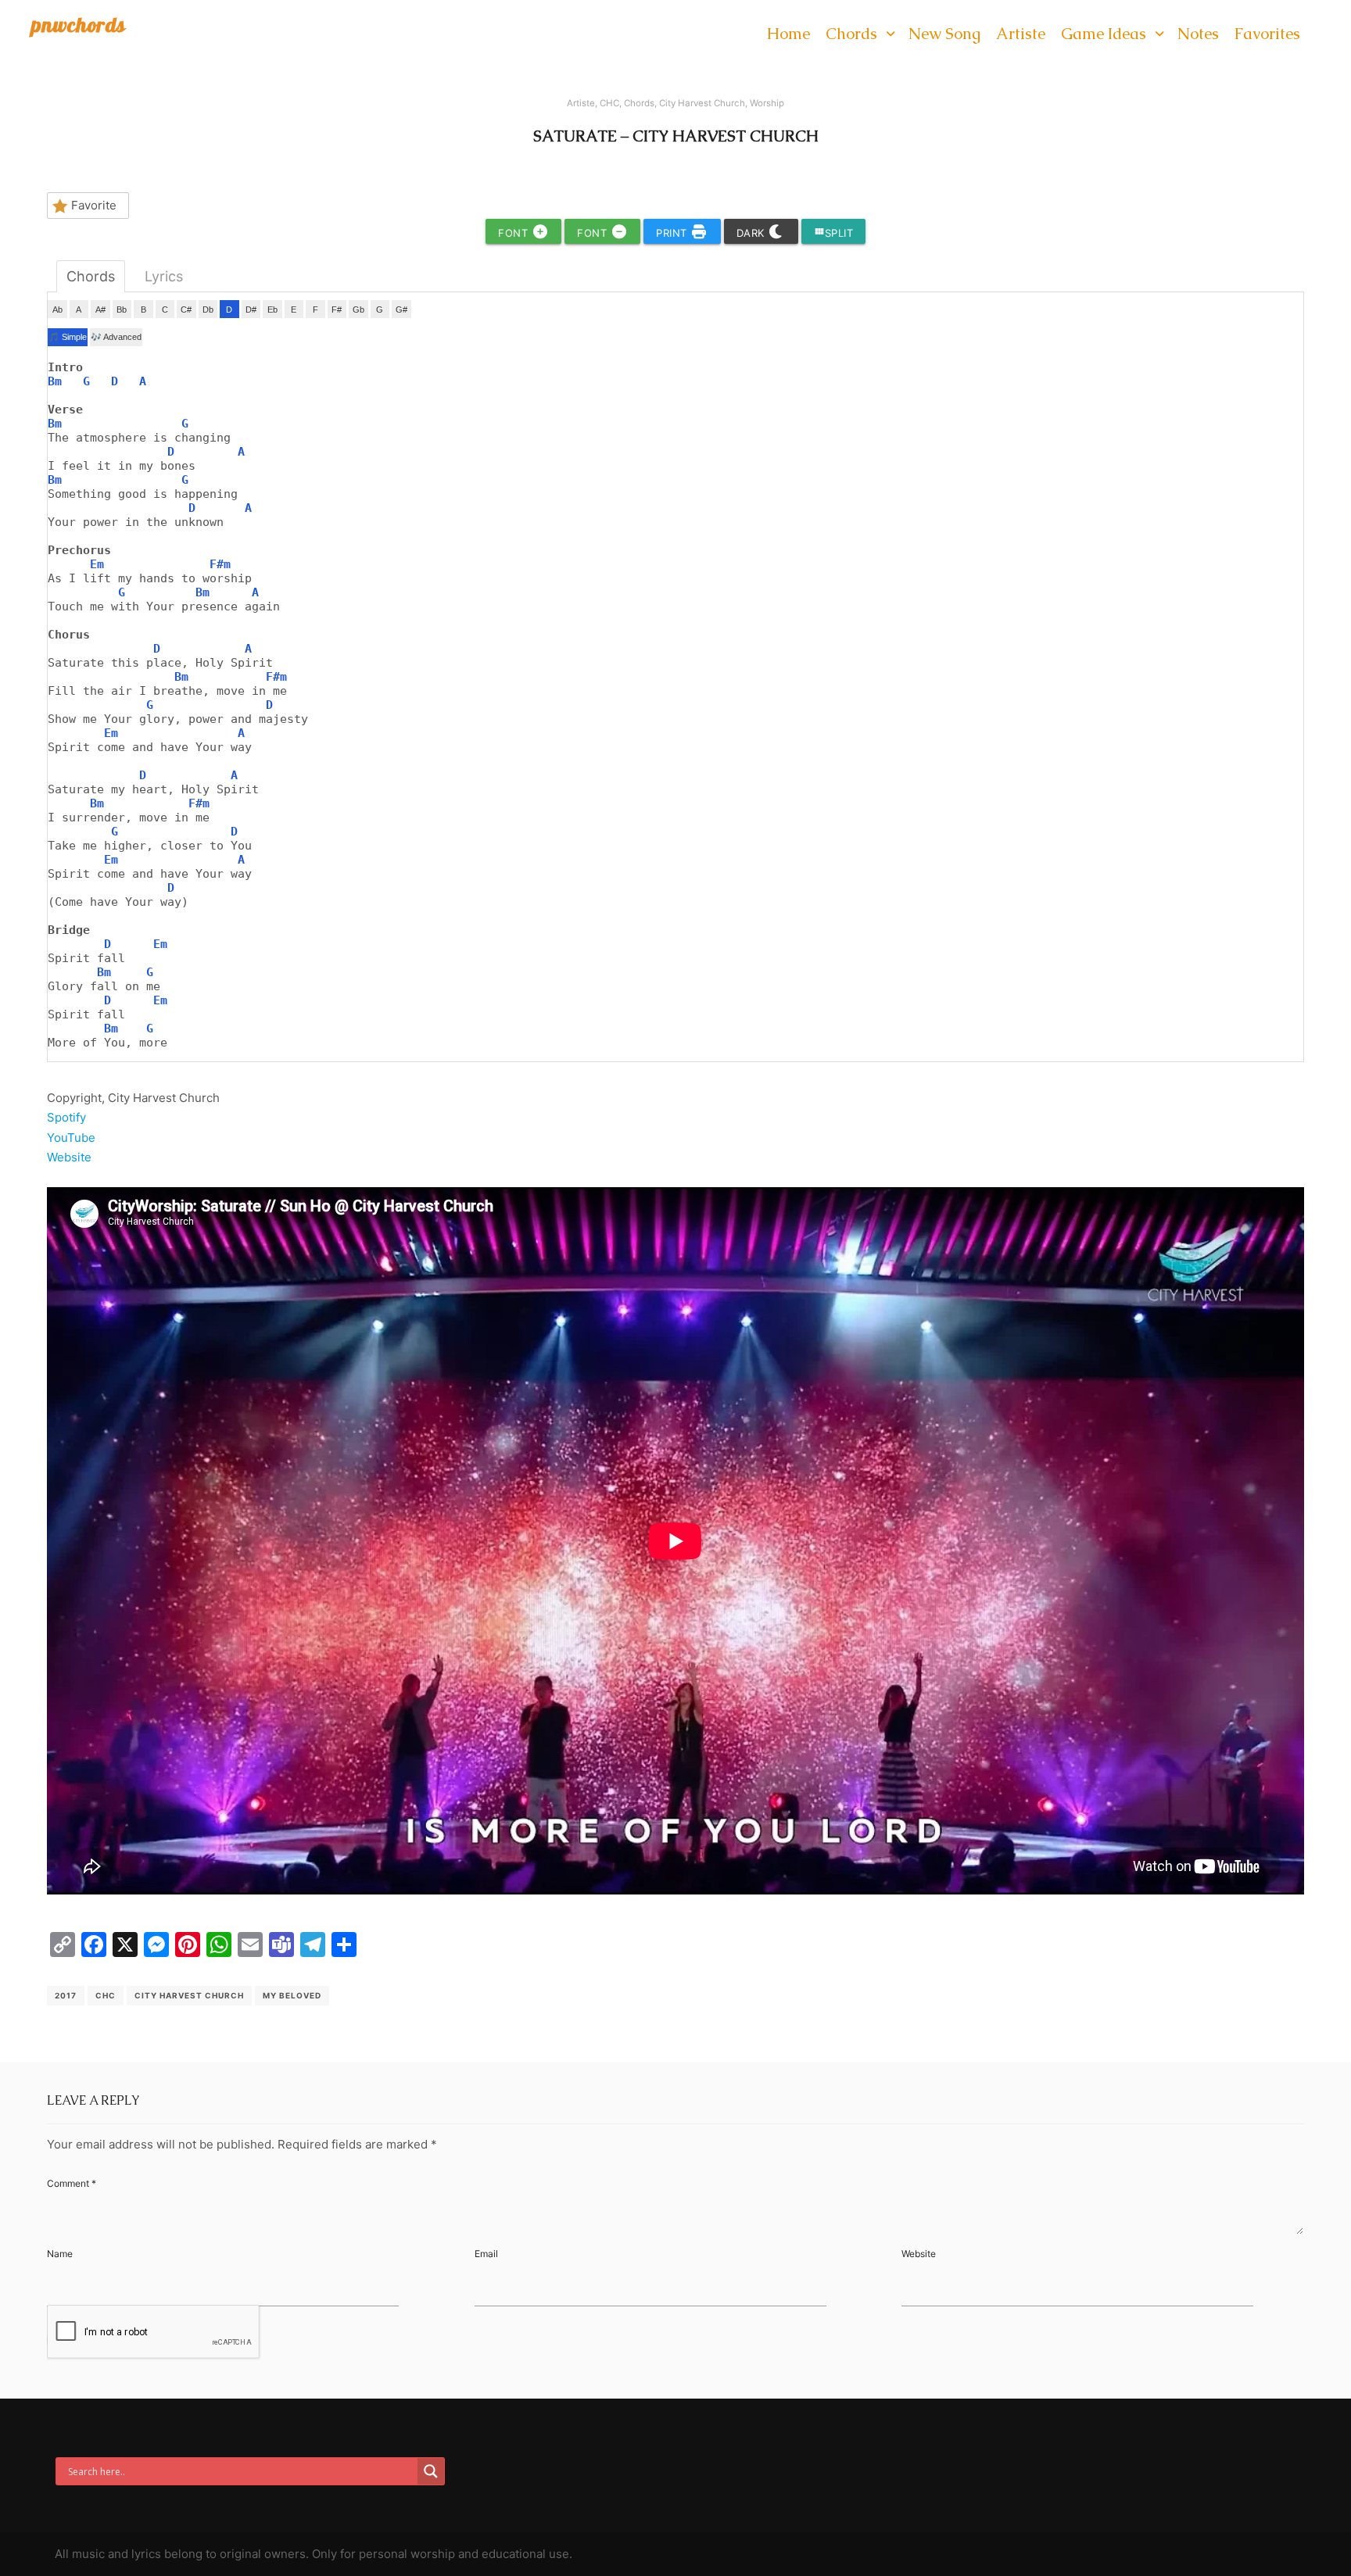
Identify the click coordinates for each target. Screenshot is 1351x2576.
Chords (639, 103)
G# (401, 309)
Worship (767, 103)
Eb (272, 309)
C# (186, 309)
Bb (122, 309)
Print (673, 233)
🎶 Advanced (116, 337)
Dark (753, 233)
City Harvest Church (702, 103)
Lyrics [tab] (164, 276)
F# (337, 309)
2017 (66, 1995)
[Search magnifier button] (431, 2471)
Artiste (581, 103)
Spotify (66, 1117)
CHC (609, 103)
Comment (72, 2183)
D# (251, 309)
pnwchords (79, 25)
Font (515, 233)
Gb (358, 309)
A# (100, 309)
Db (208, 309)
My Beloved (292, 1995)
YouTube (71, 1138)
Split (834, 233)
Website (69, 1157)
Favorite (94, 205)
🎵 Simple (68, 337)
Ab (57, 309)
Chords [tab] (91, 276)
